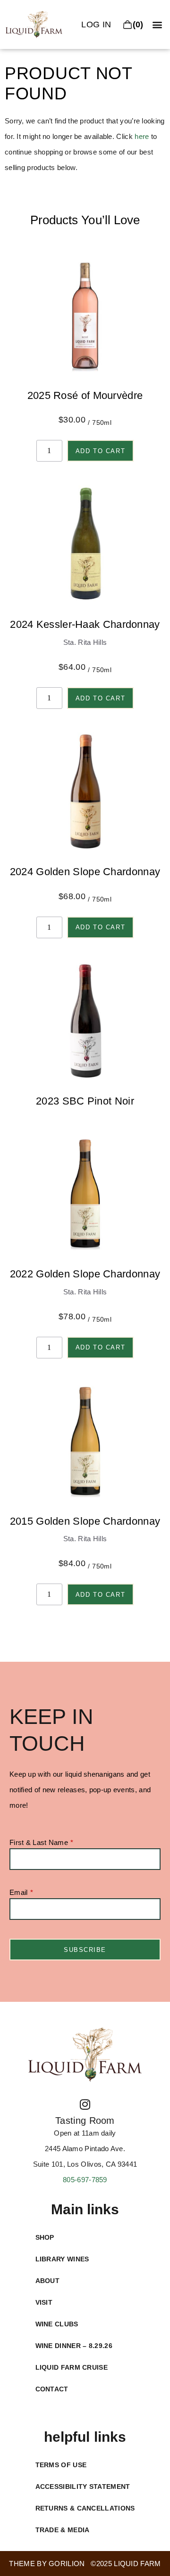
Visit (44, 2302)
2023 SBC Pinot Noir (85, 1101)
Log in (96, 24)
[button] (157, 25)
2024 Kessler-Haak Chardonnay (85, 624)
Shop (45, 2237)
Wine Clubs (57, 2324)
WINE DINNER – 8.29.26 (74, 2346)
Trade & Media (63, 2530)
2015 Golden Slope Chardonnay (85, 1521)
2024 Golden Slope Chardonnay (85, 872)
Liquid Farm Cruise (72, 2367)
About (48, 2281)
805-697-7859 (85, 2180)
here (142, 136)
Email (19, 1893)
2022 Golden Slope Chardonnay (85, 1274)
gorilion (67, 2564)
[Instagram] (85, 2104)
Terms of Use (61, 2465)
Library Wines (62, 2259)
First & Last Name (39, 1843)
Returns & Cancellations (85, 2508)
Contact (52, 2389)
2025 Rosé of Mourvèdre (85, 395)
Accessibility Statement (83, 2487)
